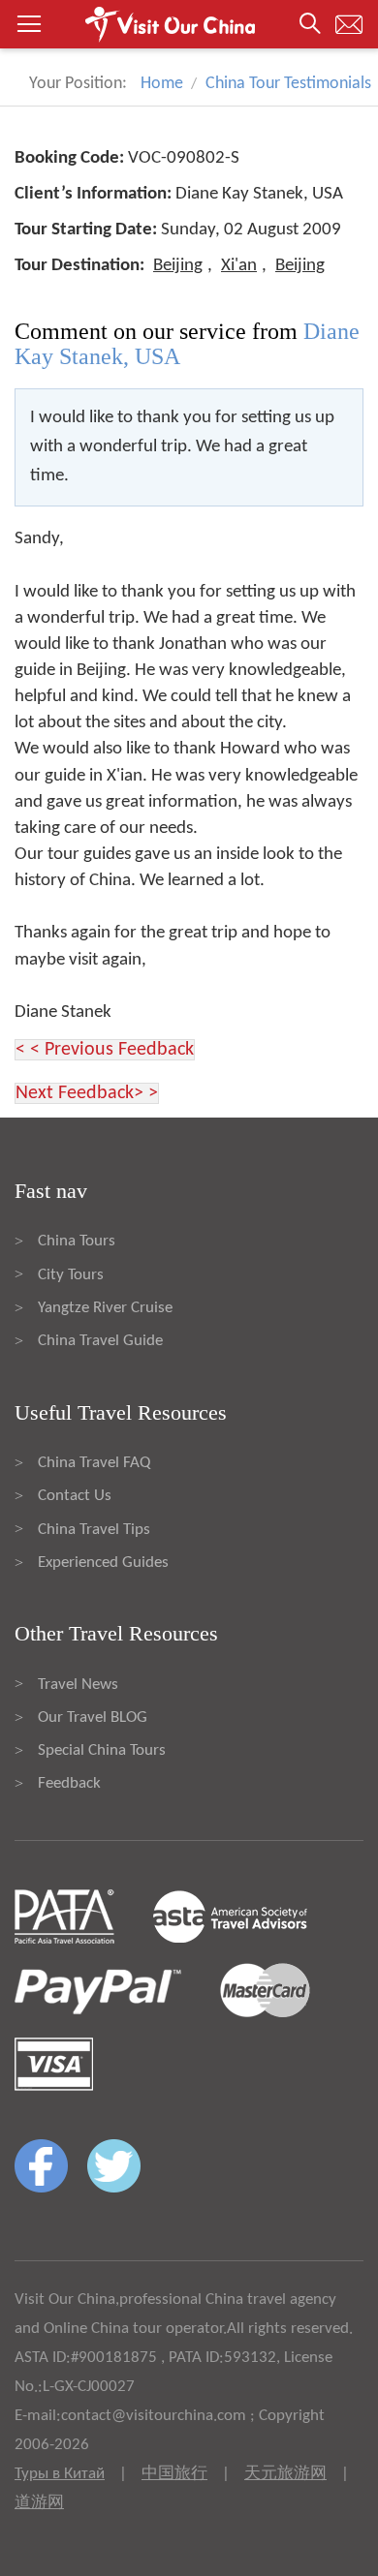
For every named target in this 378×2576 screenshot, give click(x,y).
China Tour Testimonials (288, 84)
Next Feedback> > (87, 1093)
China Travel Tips (94, 1530)
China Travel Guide (100, 1341)
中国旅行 (174, 2474)
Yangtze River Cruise (105, 1308)
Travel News (78, 1685)
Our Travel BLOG (93, 1717)
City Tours (71, 1275)
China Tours (77, 1241)
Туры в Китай (60, 2474)
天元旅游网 (285, 2474)
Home (162, 84)
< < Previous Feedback (105, 1050)
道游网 (39, 2503)
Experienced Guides (103, 1563)
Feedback (69, 1783)
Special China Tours (102, 1750)
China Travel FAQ (94, 1463)
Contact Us (75, 1496)
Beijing (178, 266)
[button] (189, 24)
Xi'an (239, 266)
